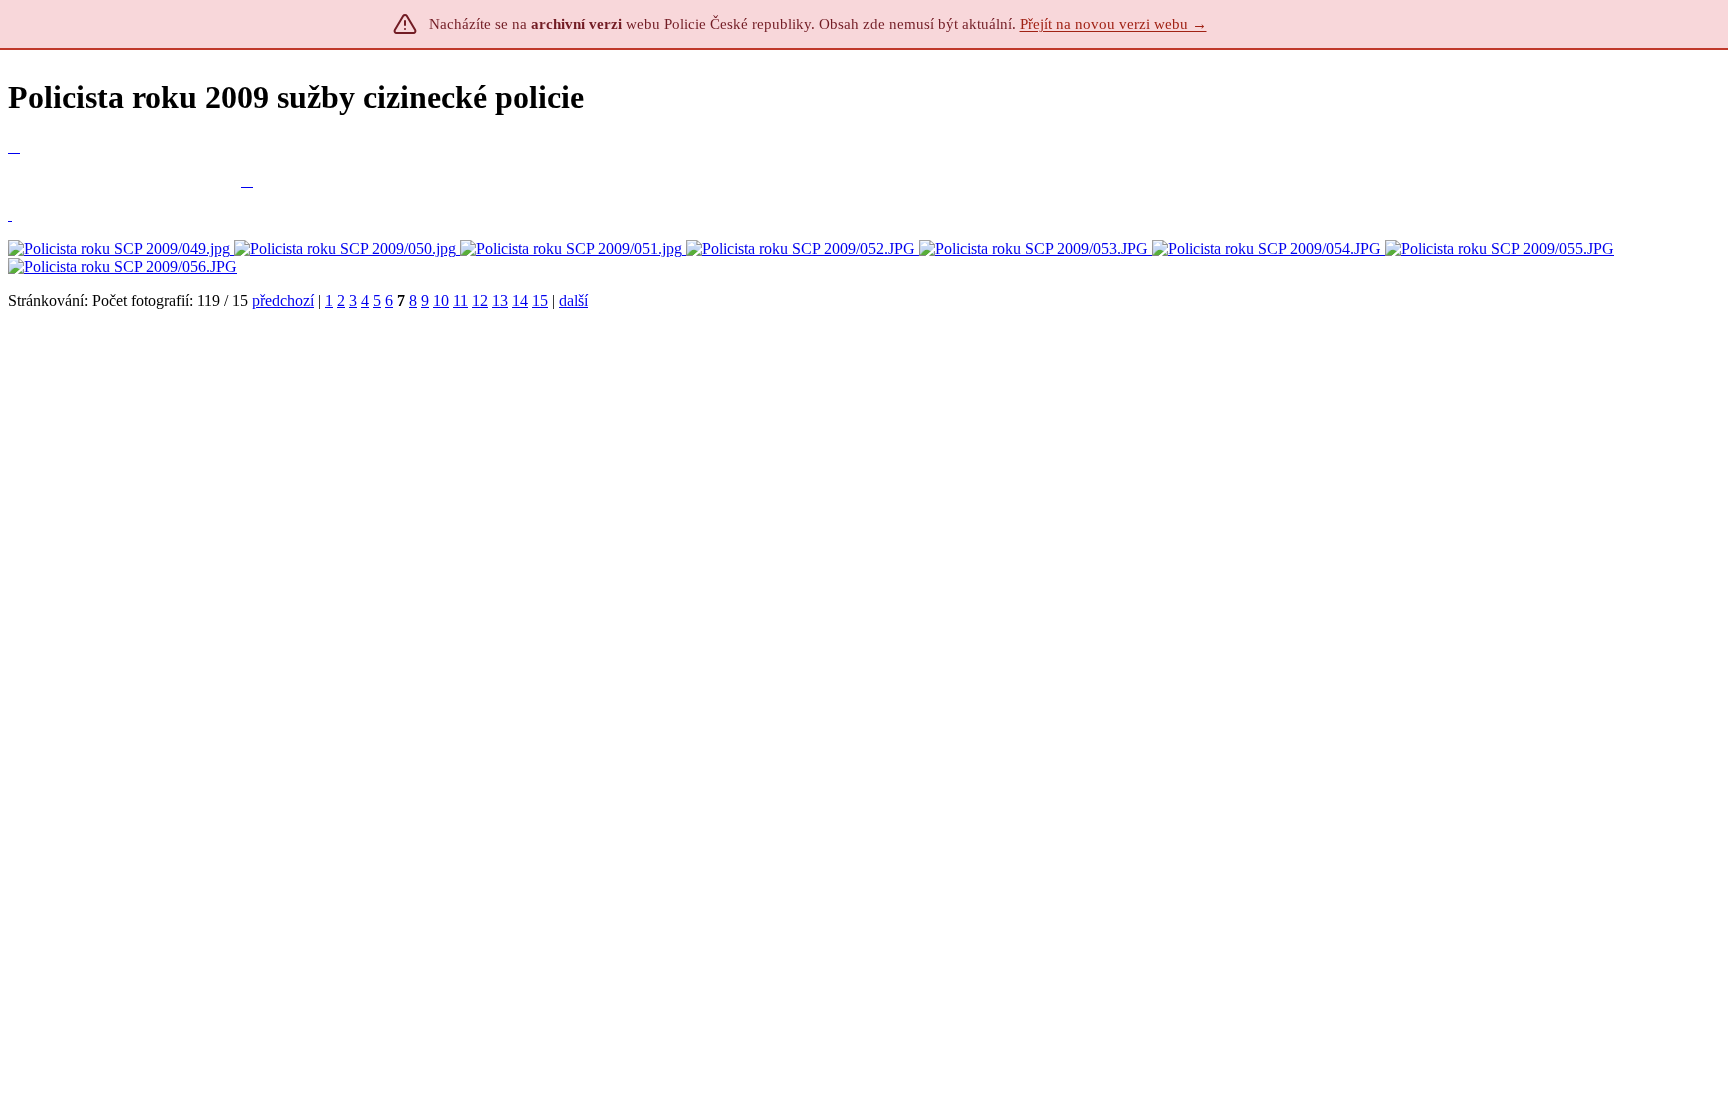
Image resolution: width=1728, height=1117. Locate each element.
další (573, 300)
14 (520, 300)
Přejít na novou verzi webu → (1113, 24)
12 (480, 300)
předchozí (283, 300)
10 (441, 300)
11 (460, 300)
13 (500, 300)
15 (540, 300)
